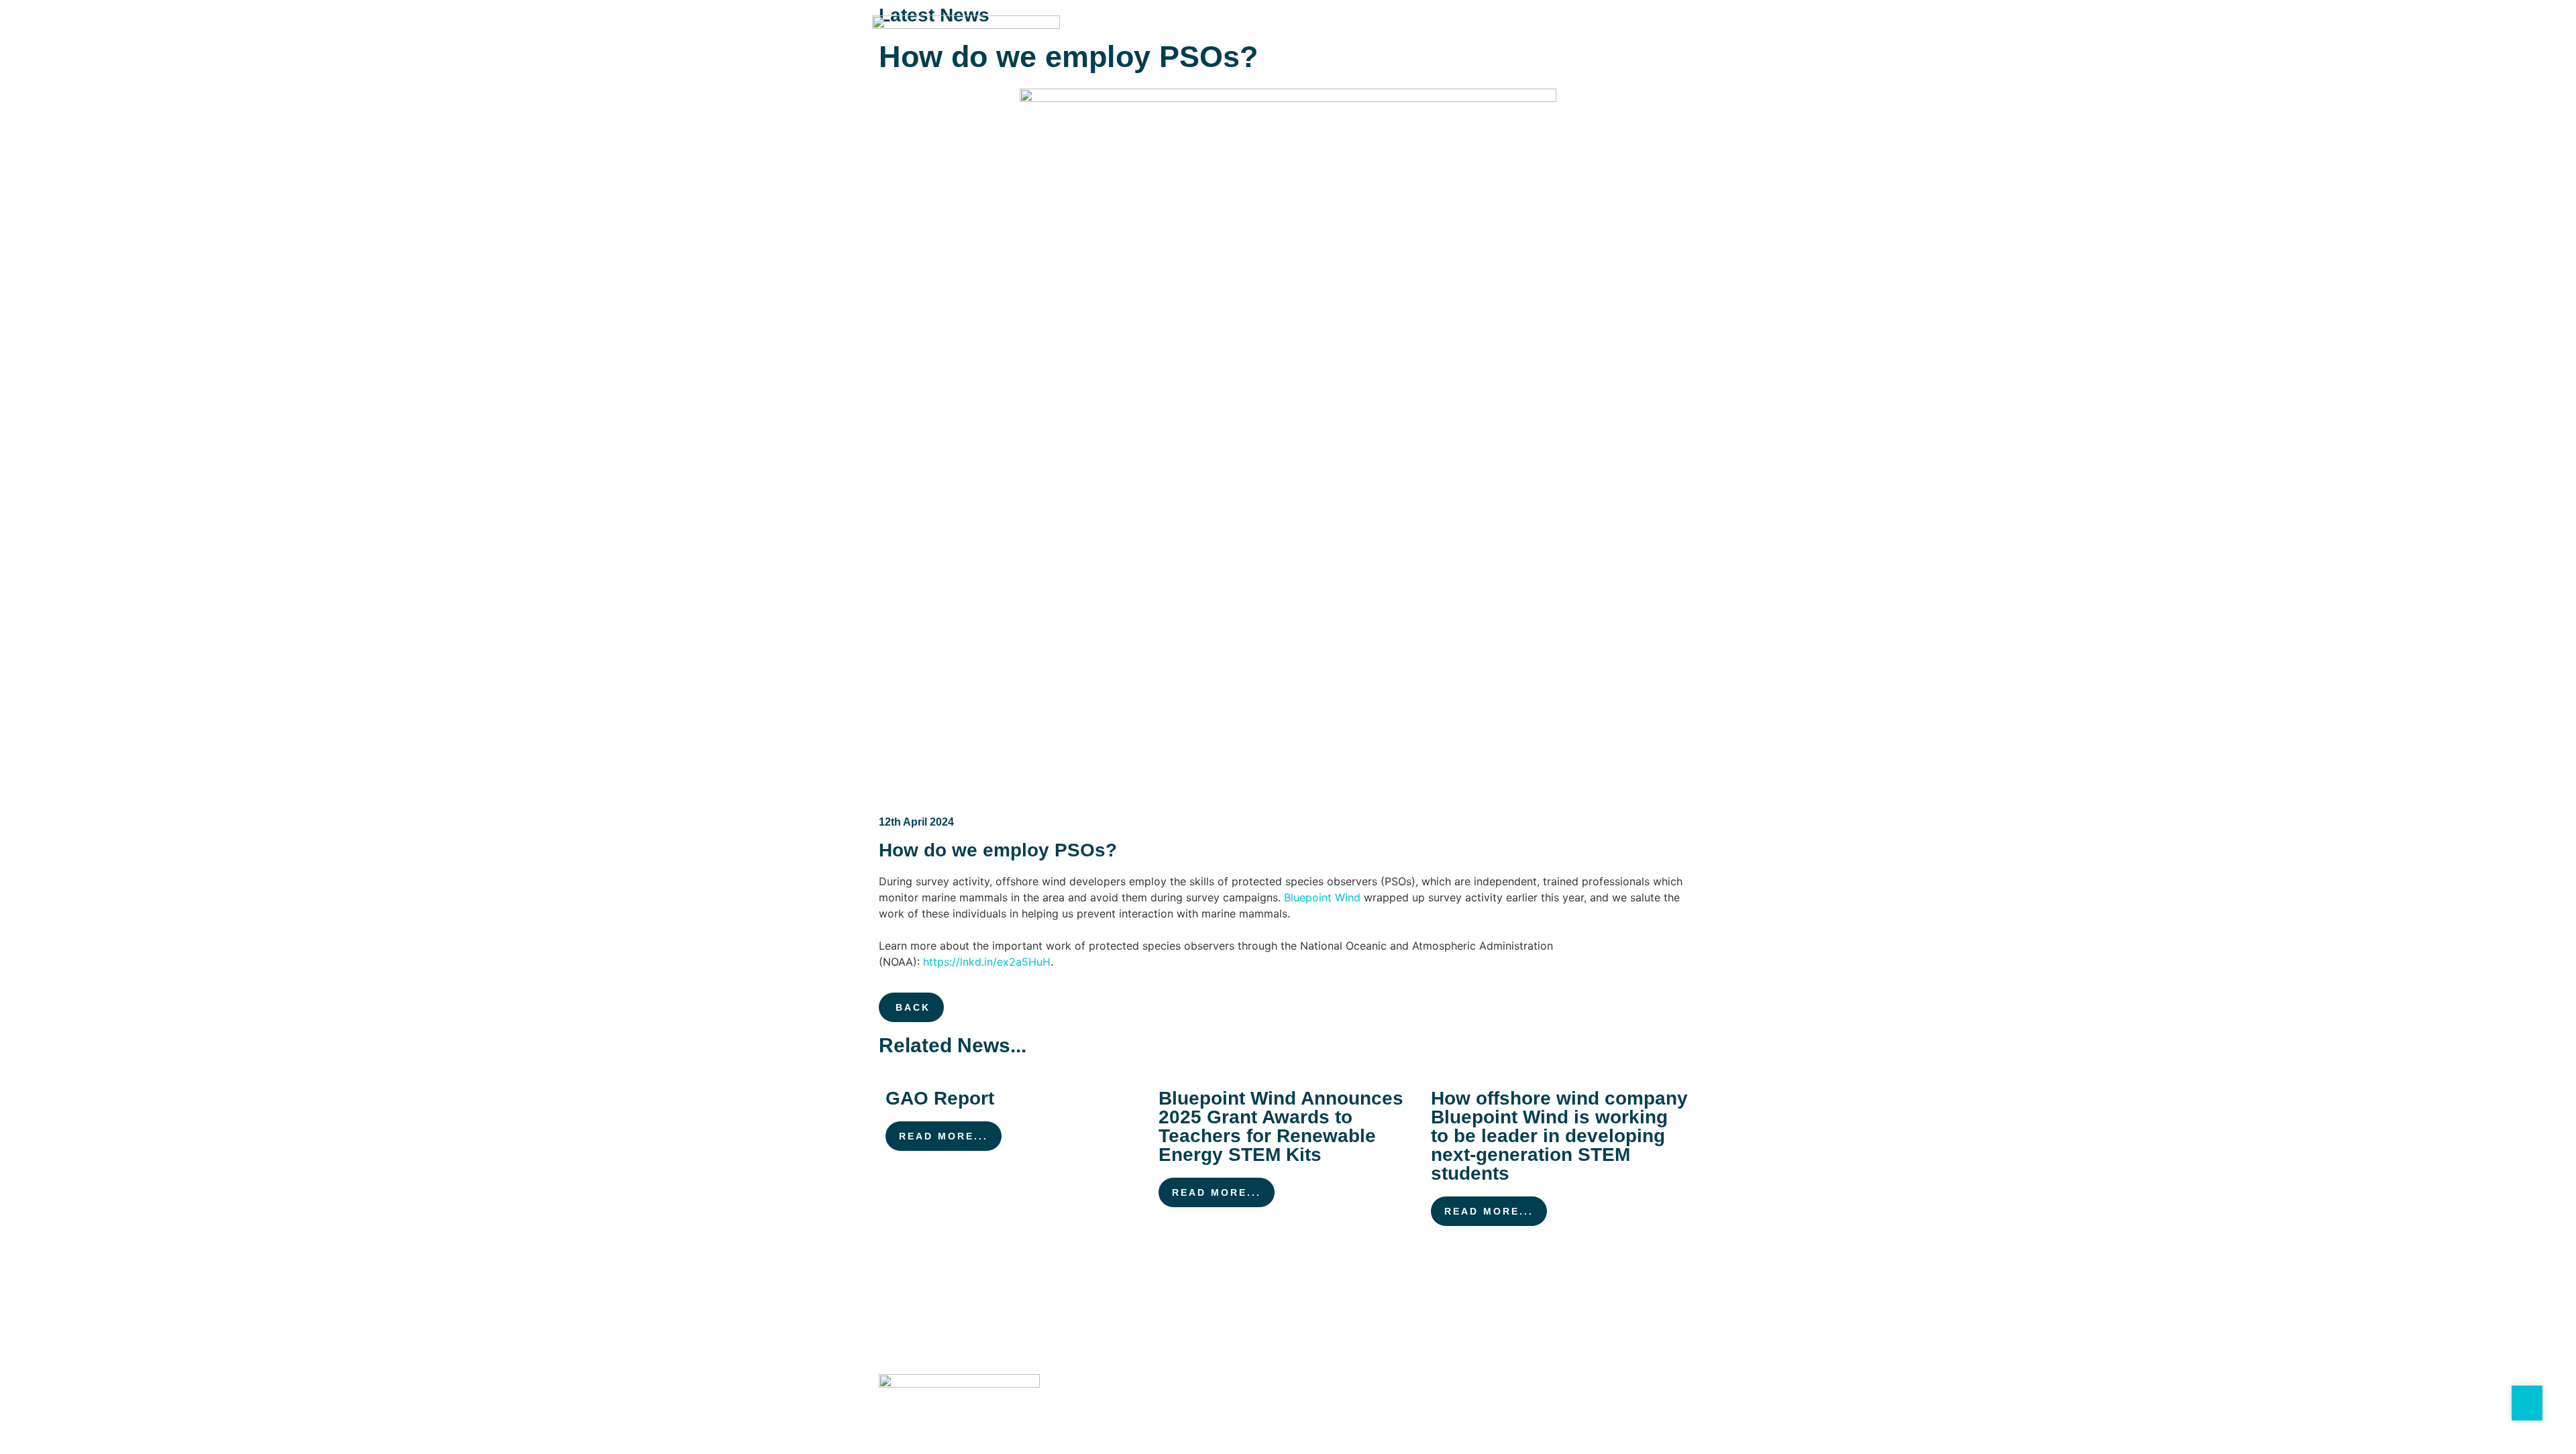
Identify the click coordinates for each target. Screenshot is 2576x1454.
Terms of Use (1307, 1394)
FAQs (1613, 39)
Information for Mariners (1355, 39)
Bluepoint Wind (1322, 897)
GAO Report (940, 1098)
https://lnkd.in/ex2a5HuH (987, 962)
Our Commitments (1238, 39)
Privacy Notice (1109, 1394)
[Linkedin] (1643, 1400)
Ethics (1388, 1394)
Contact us (1669, 39)
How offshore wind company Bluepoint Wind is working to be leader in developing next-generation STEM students (1559, 1136)
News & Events (1547, 39)
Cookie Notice (1209, 1394)
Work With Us (1462, 39)
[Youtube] (1673, 1400)
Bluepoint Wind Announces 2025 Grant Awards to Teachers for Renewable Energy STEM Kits (1281, 1126)
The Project (1152, 39)
